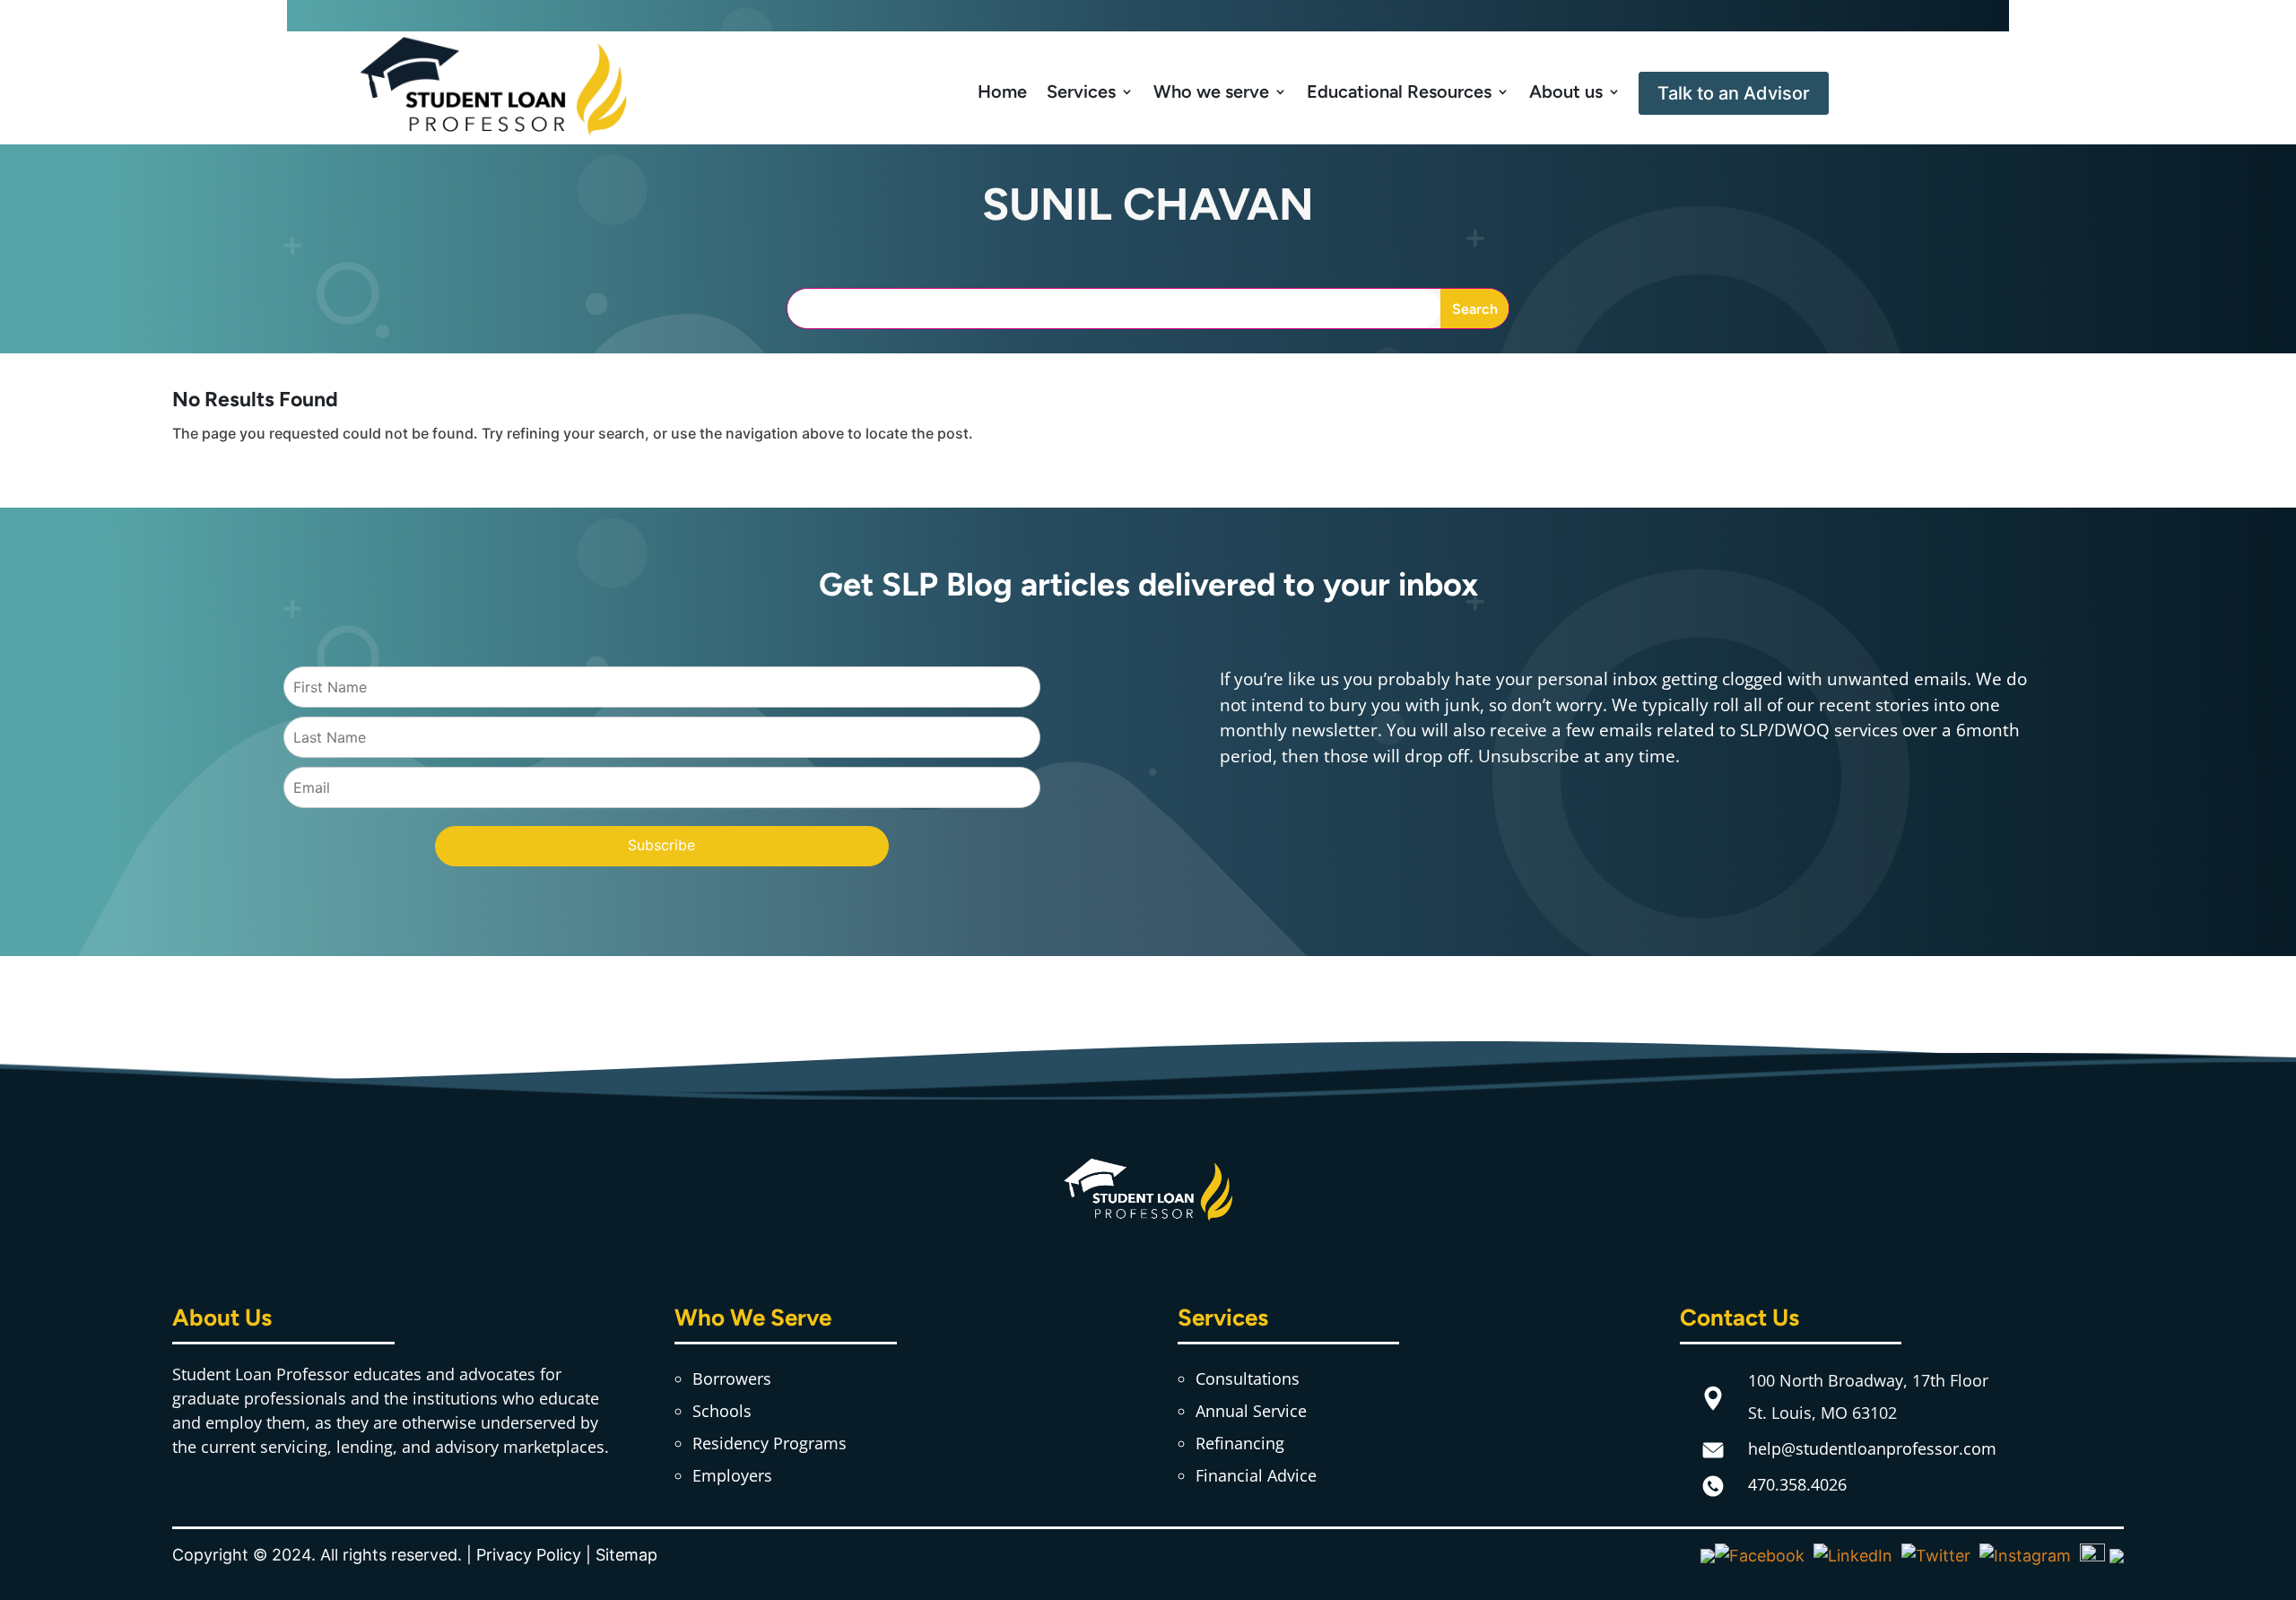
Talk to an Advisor (1734, 93)
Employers (732, 1475)
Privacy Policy (529, 1555)
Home (1002, 91)
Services (1081, 91)
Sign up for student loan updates (1148, 15)
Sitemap (626, 1555)
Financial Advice (1256, 1475)
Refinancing (1240, 1443)
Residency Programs (770, 1443)
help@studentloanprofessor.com (1872, 1448)
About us (1566, 91)
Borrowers (732, 1378)
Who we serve (1211, 91)
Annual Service (1251, 1411)
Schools (722, 1411)
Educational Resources (1399, 91)
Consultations (1248, 1378)
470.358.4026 (1797, 1484)
